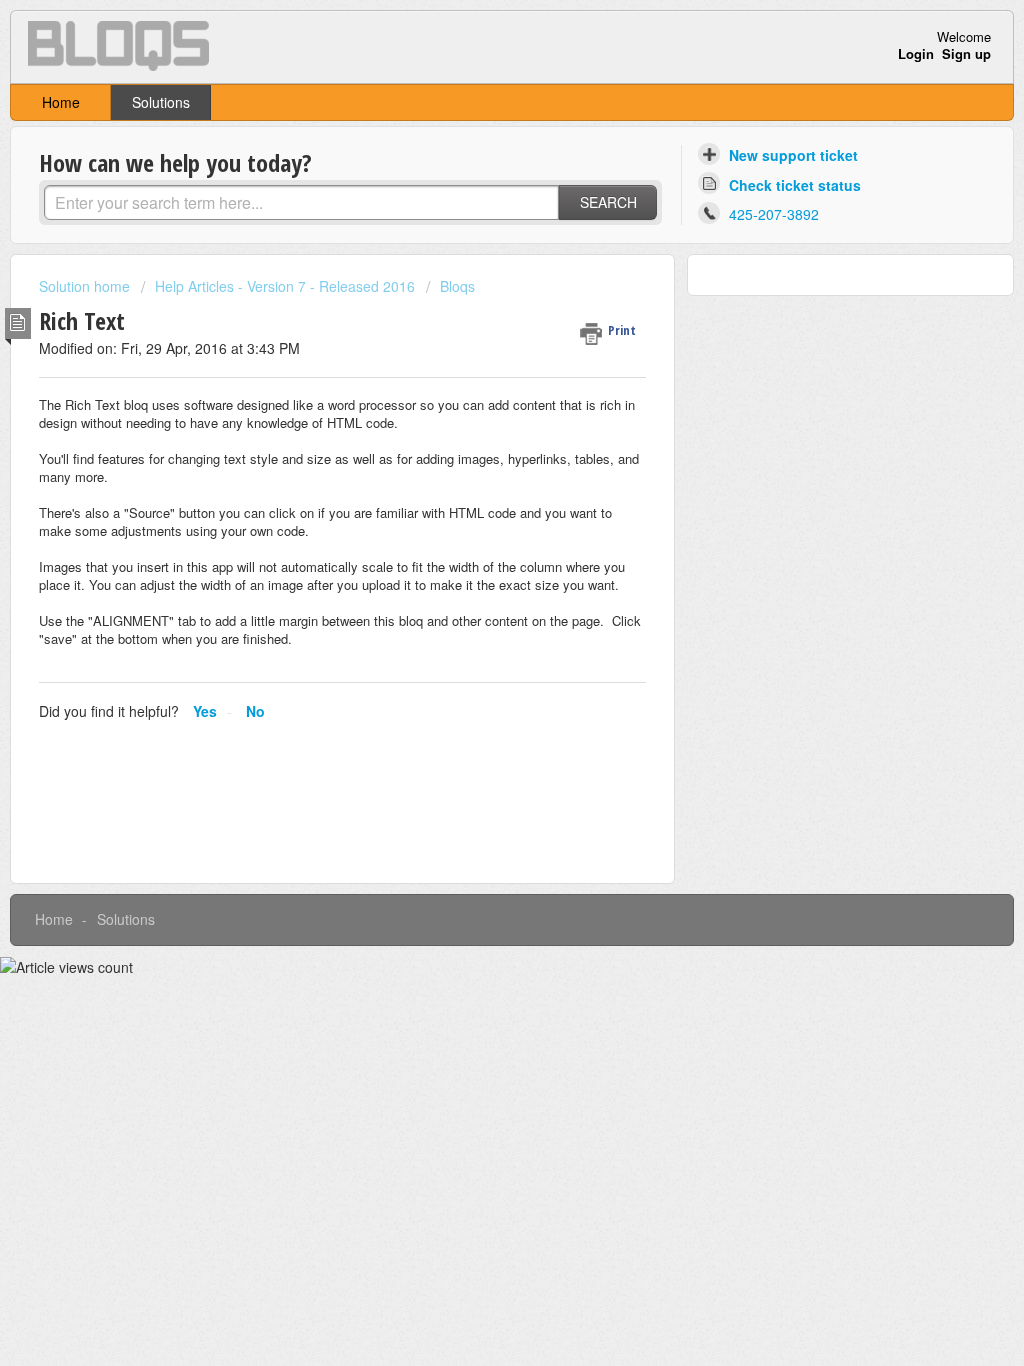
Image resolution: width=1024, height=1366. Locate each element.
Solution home (86, 286)
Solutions (161, 102)
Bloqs (457, 286)
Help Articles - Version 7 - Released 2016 (285, 286)
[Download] (475, 425)
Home (61, 102)
